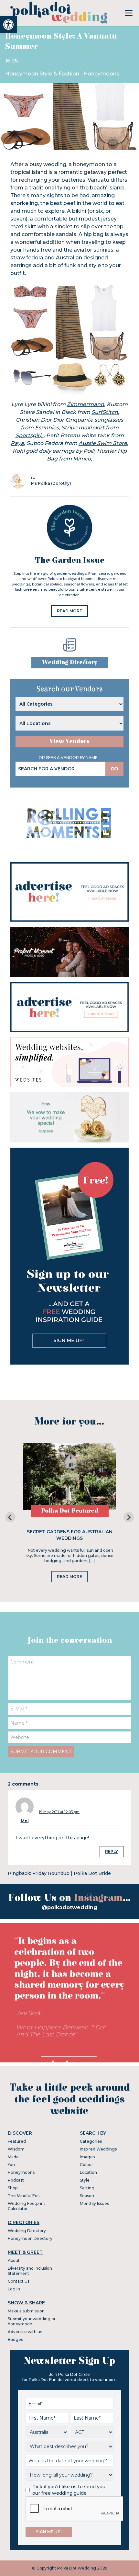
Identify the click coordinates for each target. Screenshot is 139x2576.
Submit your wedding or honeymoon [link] (32, 2321)
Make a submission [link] (26, 2311)
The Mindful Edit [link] (24, 2196)
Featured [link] (17, 2141)
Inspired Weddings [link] (98, 2149)
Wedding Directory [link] (69, 662)
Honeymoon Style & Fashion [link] (43, 74)
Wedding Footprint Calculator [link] (27, 2206)
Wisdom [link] (16, 2149)
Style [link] (85, 2180)
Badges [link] (15, 2339)
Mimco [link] (82, 459)
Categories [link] (91, 2141)
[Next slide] (129, 1517)
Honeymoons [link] (101, 74)
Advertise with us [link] (25, 2332)
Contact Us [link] (19, 2281)
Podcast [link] (16, 2180)
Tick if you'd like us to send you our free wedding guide (69, 2490)
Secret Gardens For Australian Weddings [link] (70, 1535)
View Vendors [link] (69, 741)
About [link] (14, 2260)
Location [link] (88, 2172)
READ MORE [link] (69, 611)
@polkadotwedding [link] (69, 1907)
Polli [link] (89, 451)
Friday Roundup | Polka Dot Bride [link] (72, 1873)
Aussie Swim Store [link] (103, 443)
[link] (8, 25)
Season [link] (87, 2196)
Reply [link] (112, 1851)
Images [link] (87, 2157)
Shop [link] (13, 2188)
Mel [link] (25, 1821)
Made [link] (13, 2157)
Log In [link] (14, 2289)
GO (114, 769)
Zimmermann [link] (86, 404)
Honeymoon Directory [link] (30, 2238)
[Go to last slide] (10, 1517)
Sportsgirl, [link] (30, 435)
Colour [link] (86, 2165)
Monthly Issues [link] (94, 2203)
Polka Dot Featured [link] (70, 1511)
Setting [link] (87, 2188)
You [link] (11, 2165)
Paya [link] (17, 443)
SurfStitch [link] (105, 412)
